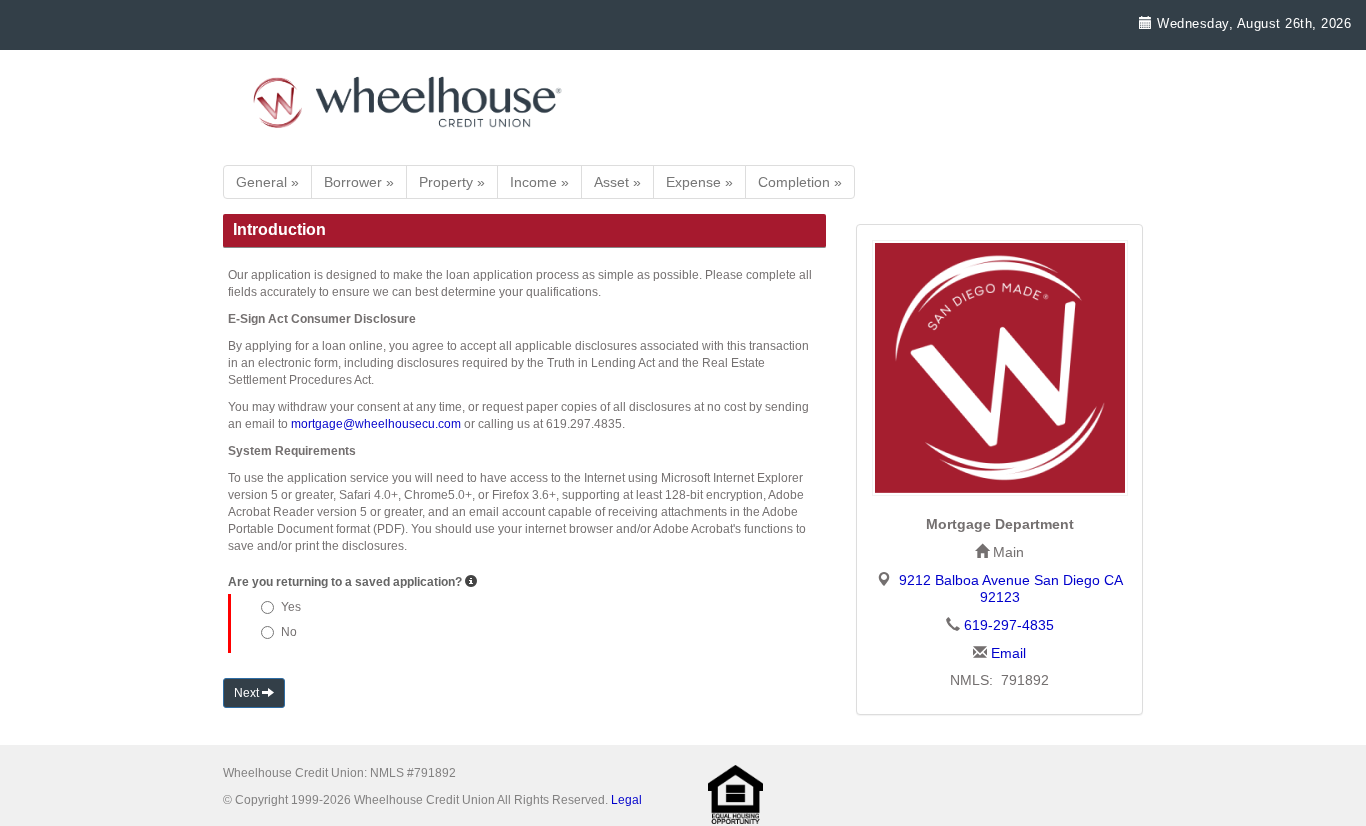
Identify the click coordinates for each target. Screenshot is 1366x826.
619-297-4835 (1009, 625)
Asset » (617, 182)
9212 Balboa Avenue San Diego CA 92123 (1011, 588)
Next (248, 693)
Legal (626, 800)
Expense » (699, 182)
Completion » (800, 182)
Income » (539, 182)
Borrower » (359, 182)
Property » (452, 182)
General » (267, 182)
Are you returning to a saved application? (345, 582)
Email (1008, 653)
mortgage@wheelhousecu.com (376, 424)
